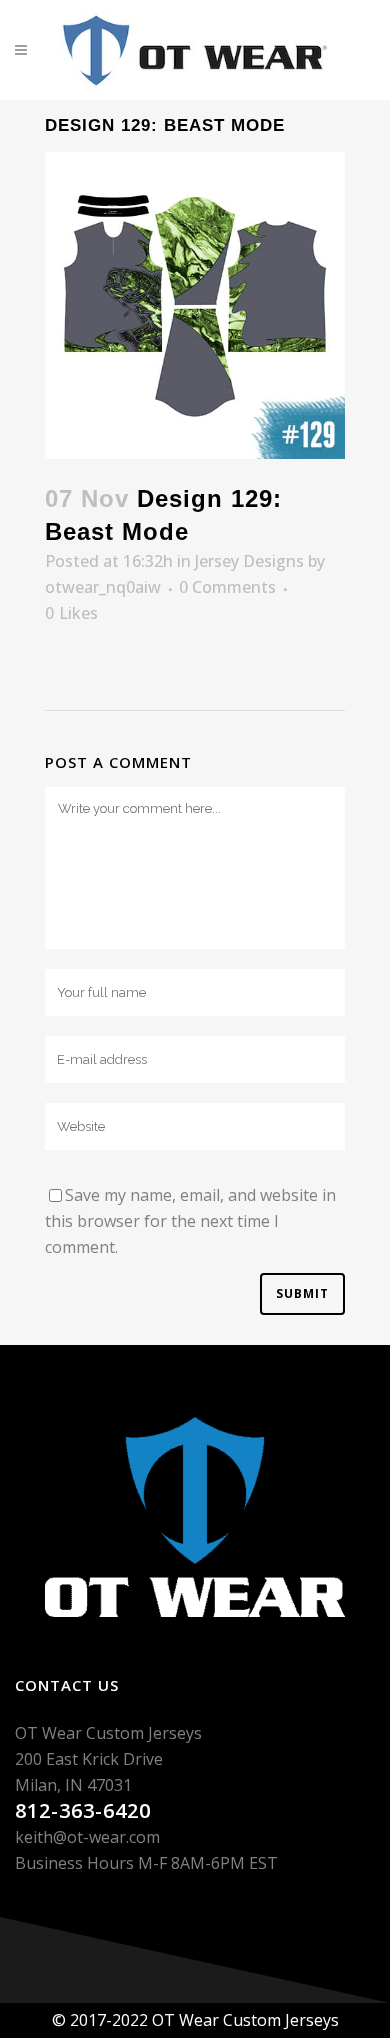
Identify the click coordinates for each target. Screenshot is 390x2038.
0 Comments (227, 587)
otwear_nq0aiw (103, 587)
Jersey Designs (249, 561)
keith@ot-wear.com (87, 1837)
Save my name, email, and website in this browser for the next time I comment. (190, 1221)
